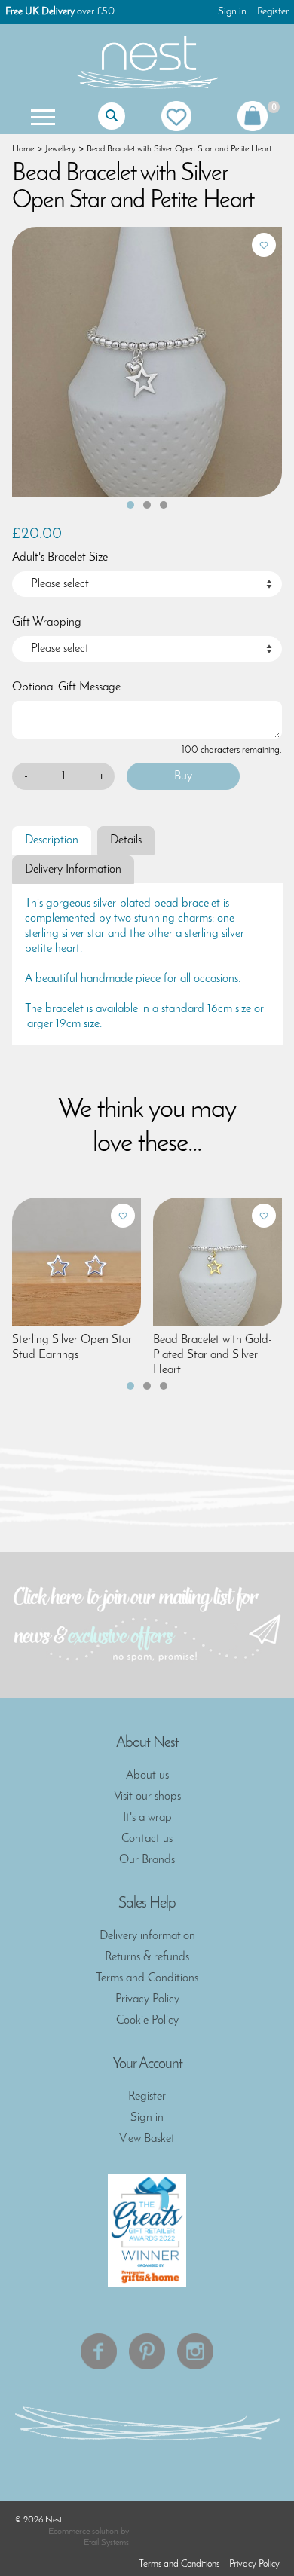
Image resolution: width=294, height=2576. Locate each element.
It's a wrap (147, 1818)
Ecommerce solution (83, 2532)
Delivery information (147, 1936)
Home (23, 149)
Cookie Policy (147, 2021)
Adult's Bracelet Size (60, 558)
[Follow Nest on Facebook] (99, 2351)
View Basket (147, 2139)
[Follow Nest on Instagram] (195, 2351)
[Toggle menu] (41, 116)
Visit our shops (147, 1797)
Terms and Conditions (147, 1978)
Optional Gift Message (66, 687)
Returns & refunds (147, 1957)
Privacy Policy (147, 1999)
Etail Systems (106, 2543)
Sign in (232, 12)
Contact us (147, 1839)
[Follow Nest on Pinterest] (147, 2351)
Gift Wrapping (47, 623)
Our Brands (147, 1860)
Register (273, 12)
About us (147, 1776)
